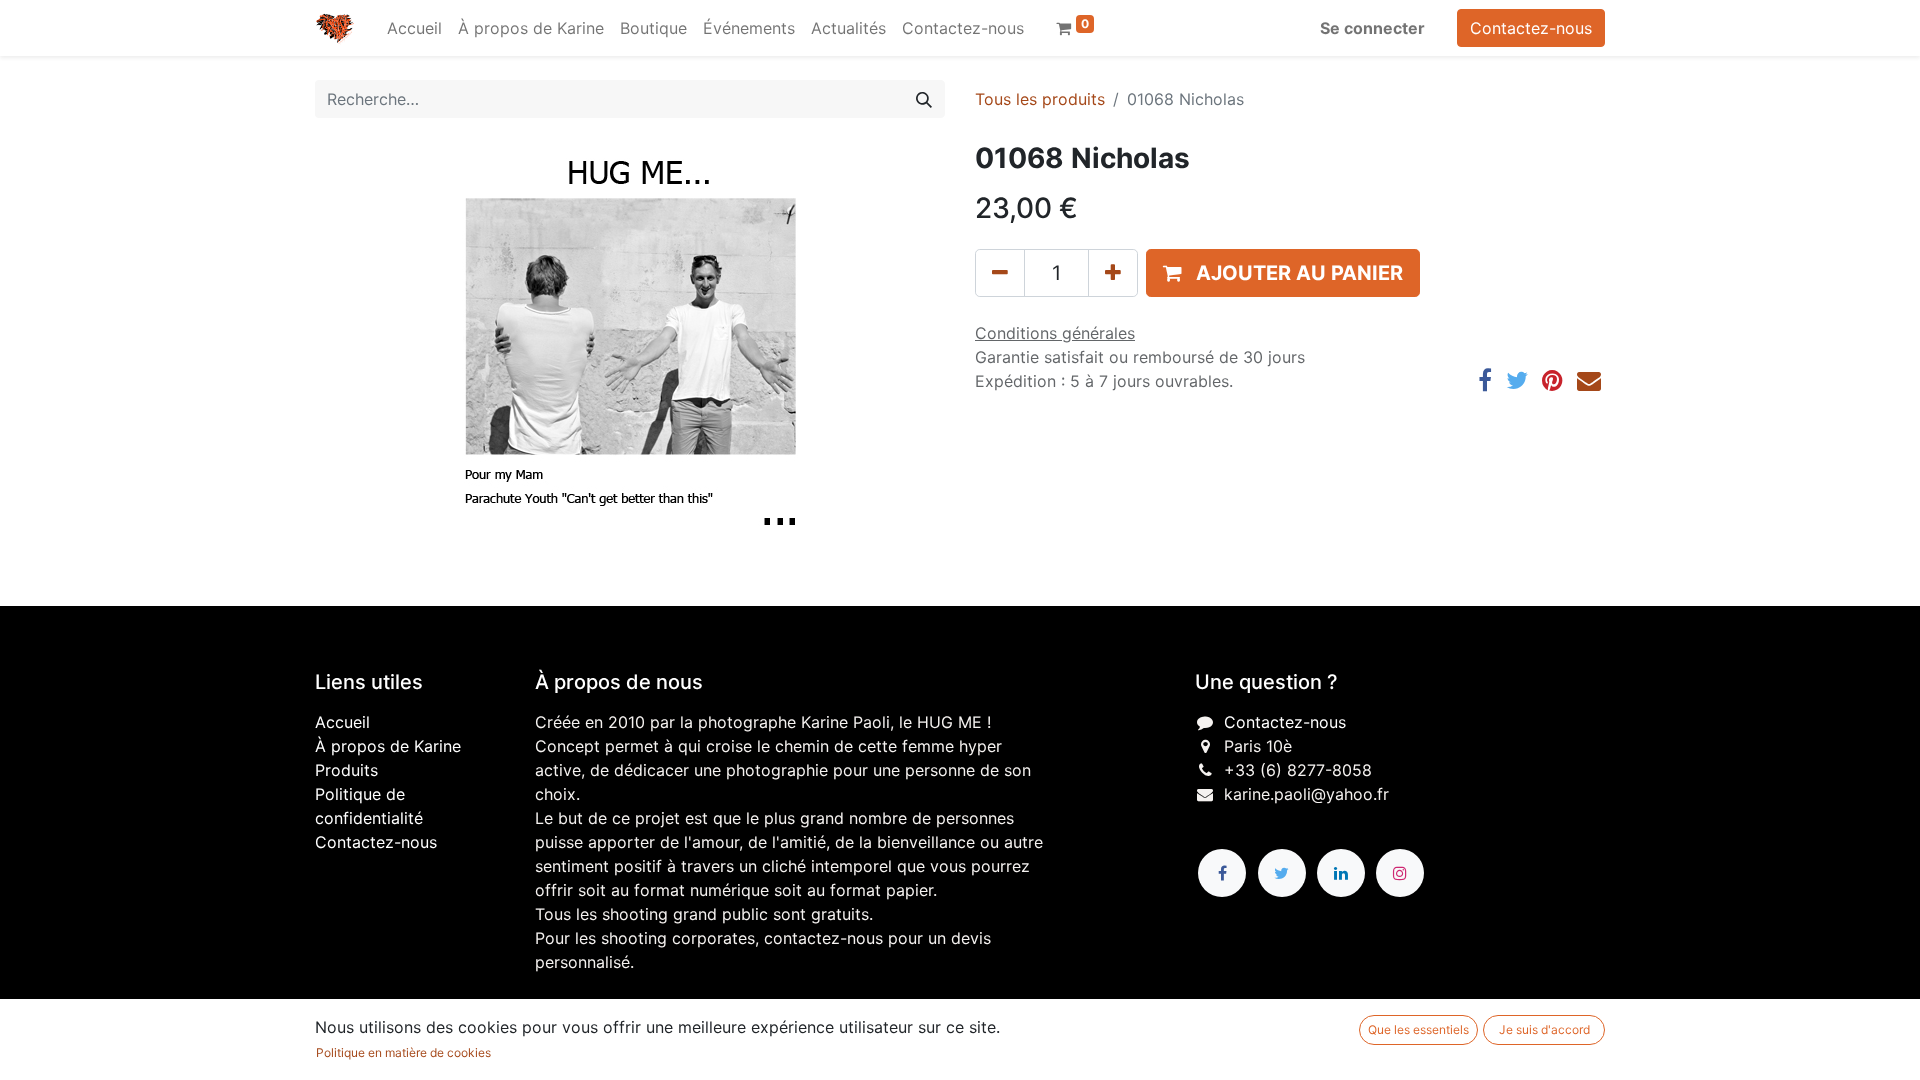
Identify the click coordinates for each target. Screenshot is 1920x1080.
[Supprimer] (1000, 273)
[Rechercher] (924, 99)
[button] (1283, 273)
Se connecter (1372, 28)
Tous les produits (1040, 99)
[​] (1222, 873)
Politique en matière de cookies (403, 1052)
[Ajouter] (1113, 273)
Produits (346, 770)
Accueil (342, 722)
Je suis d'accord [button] (1544, 1029)
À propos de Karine (388, 746)
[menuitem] (414, 28)
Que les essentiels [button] (1418, 1029)
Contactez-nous (1531, 28)
